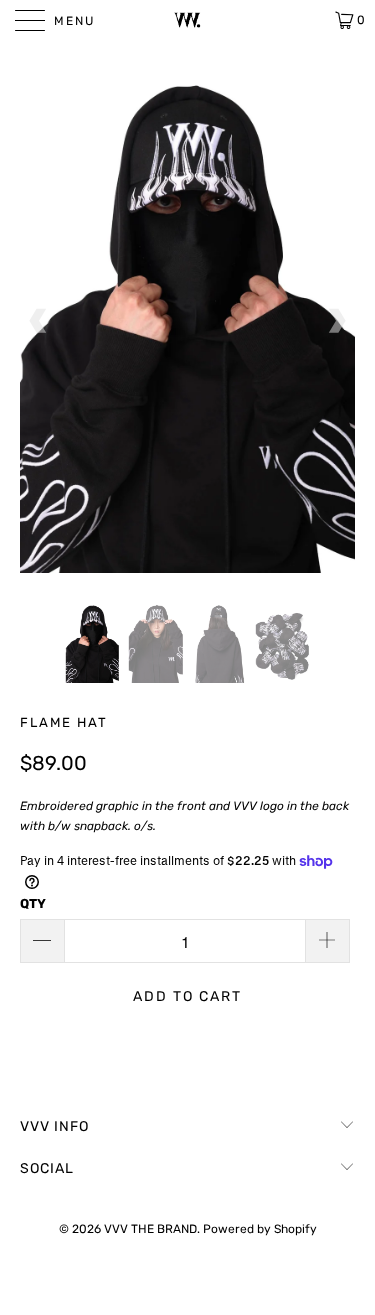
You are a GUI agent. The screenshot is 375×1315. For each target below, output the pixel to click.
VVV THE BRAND (150, 1229)
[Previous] (39, 321)
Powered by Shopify (260, 1229)
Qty (33, 903)
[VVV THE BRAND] (188, 20)
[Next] (336, 321)
